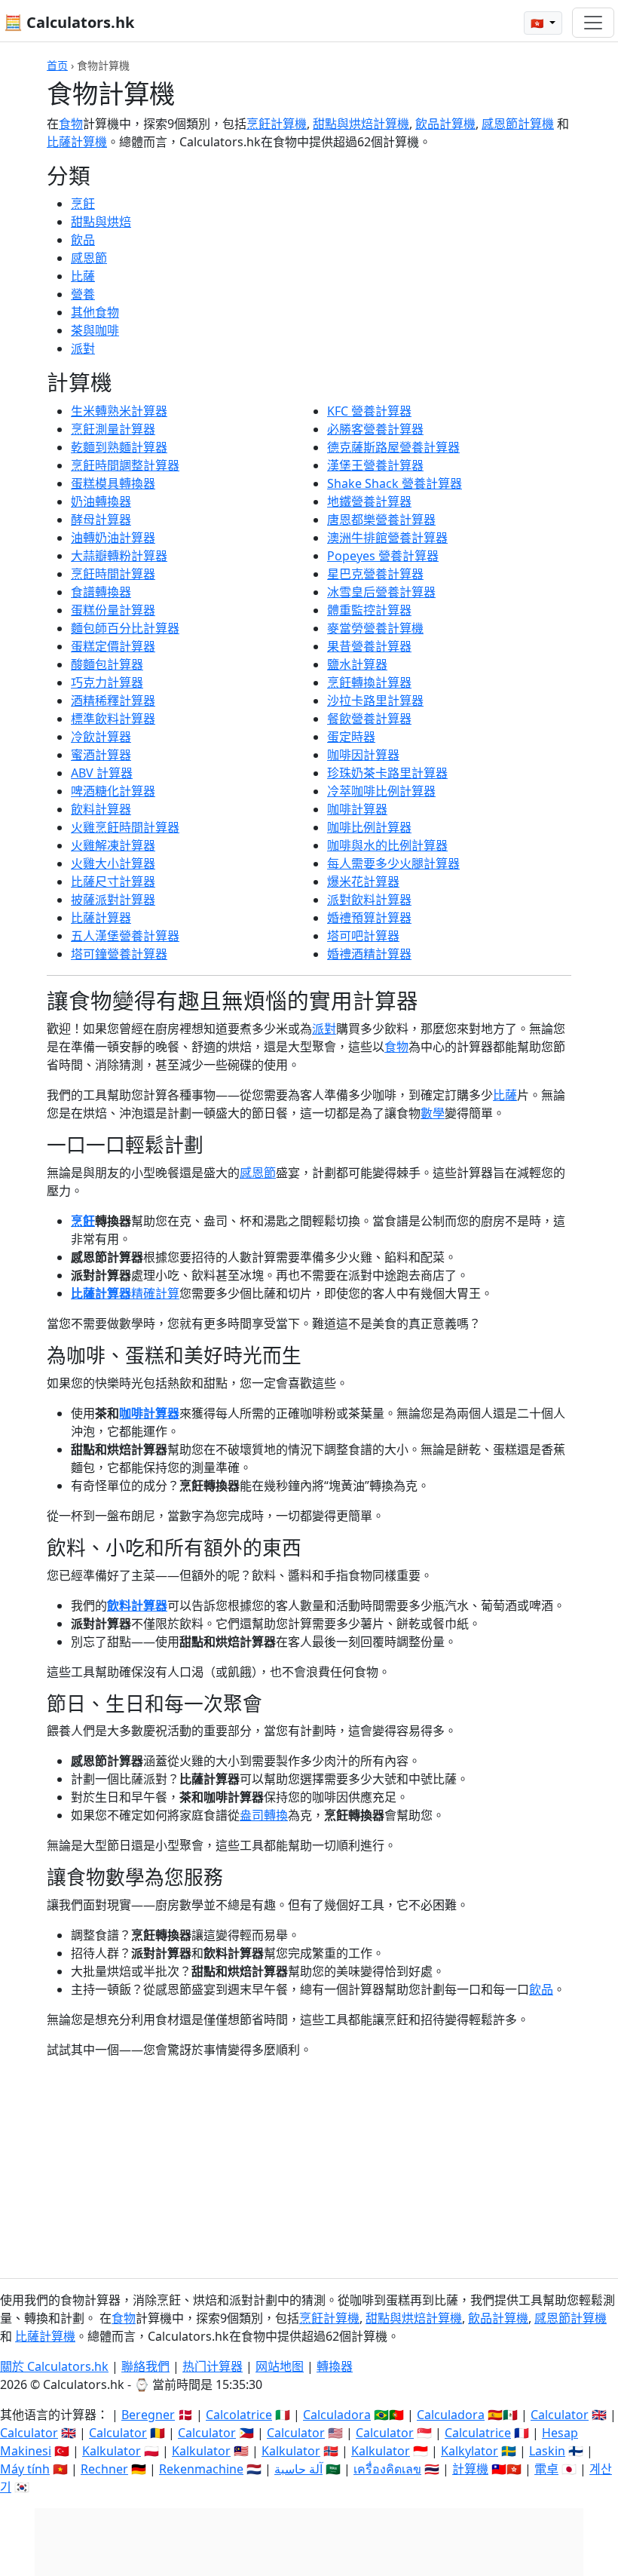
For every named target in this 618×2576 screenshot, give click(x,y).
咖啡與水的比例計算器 (387, 845)
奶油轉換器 (101, 501)
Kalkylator (470, 2451)
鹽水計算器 (357, 664)
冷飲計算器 (101, 737)
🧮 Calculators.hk (69, 22)
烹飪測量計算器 (113, 429)
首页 (57, 65)
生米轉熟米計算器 (119, 411)
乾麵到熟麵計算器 (119, 447)
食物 (71, 124)
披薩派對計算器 (113, 900)
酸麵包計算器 (107, 664)
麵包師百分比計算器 (125, 628)
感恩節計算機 (518, 124)
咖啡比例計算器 (369, 827)
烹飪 (83, 204)
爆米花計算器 (363, 882)
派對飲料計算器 (369, 900)
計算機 (470, 2469)
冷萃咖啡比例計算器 (381, 791)
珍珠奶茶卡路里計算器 (387, 773)
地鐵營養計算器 (369, 501)
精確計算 (155, 1293)
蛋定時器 (351, 737)
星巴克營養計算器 (375, 574)
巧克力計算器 (107, 682)
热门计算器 (213, 2366)
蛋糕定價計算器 (113, 646)
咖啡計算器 (357, 809)
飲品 (83, 240)
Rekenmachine (201, 2469)
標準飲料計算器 (113, 719)
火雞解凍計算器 (113, 845)
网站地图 (280, 2366)
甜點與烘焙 (101, 222)
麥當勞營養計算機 (375, 628)
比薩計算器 (101, 918)
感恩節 (89, 258)
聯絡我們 (145, 2366)
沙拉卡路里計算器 (375, 701)
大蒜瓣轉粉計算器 (119, 556)
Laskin (547, 2451)
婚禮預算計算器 (369, 918)
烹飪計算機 (277, 124)
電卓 (546, 2469)
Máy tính (25, 2469)
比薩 (83, 276)
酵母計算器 (101, 520)
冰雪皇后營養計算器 (381, 592)
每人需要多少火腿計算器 (393, 863)
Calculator (560, 2415)
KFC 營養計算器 (369, 411)
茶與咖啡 (95, 330)
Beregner (148, 2415)
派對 (83, 348)
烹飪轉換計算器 (369, 682)
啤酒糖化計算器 (113, 791)
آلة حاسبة (298, 2469)
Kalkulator (112, 2451)
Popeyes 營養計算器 (383, 556)
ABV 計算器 (102, 773)
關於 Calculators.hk (54, 2366)
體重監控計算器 (369, 610)
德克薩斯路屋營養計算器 (393, 447)
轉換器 (335, 2366)
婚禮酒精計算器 (369, 954)
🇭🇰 (538, 23)
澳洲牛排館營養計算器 (387, 538)
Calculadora (337, 2415)
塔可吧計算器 (363, 936)
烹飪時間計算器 (113, 574)
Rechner (104, 2469)
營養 (83, 294)
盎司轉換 (264, 1815)
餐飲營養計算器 (369, 719)
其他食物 (95, 312)
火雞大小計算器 (113, 863)
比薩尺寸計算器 (113, 882)
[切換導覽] (593, 23)
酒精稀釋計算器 (113, 701)
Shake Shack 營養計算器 (395, 483)
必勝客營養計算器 (375, 429)
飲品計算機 (445, 124)
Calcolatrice (239, 2415)
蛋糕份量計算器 (113, 610)
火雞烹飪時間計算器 (125, 827)
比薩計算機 (77, 142)
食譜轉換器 (101, 592)
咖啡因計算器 (363, 755)
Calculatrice (478, 2433)
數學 (433, 1113)
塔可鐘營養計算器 (119, 954)
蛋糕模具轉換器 (113, 483)
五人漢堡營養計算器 (125, 936)
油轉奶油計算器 (113, 538)
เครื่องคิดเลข (387, 2469)
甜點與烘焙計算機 (361, 124)
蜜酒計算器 (101, 755)
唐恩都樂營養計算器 (381, 520)
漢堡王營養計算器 (375, 465)
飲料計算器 (101, 809)
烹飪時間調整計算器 (125, 465)
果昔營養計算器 (369, 646)
